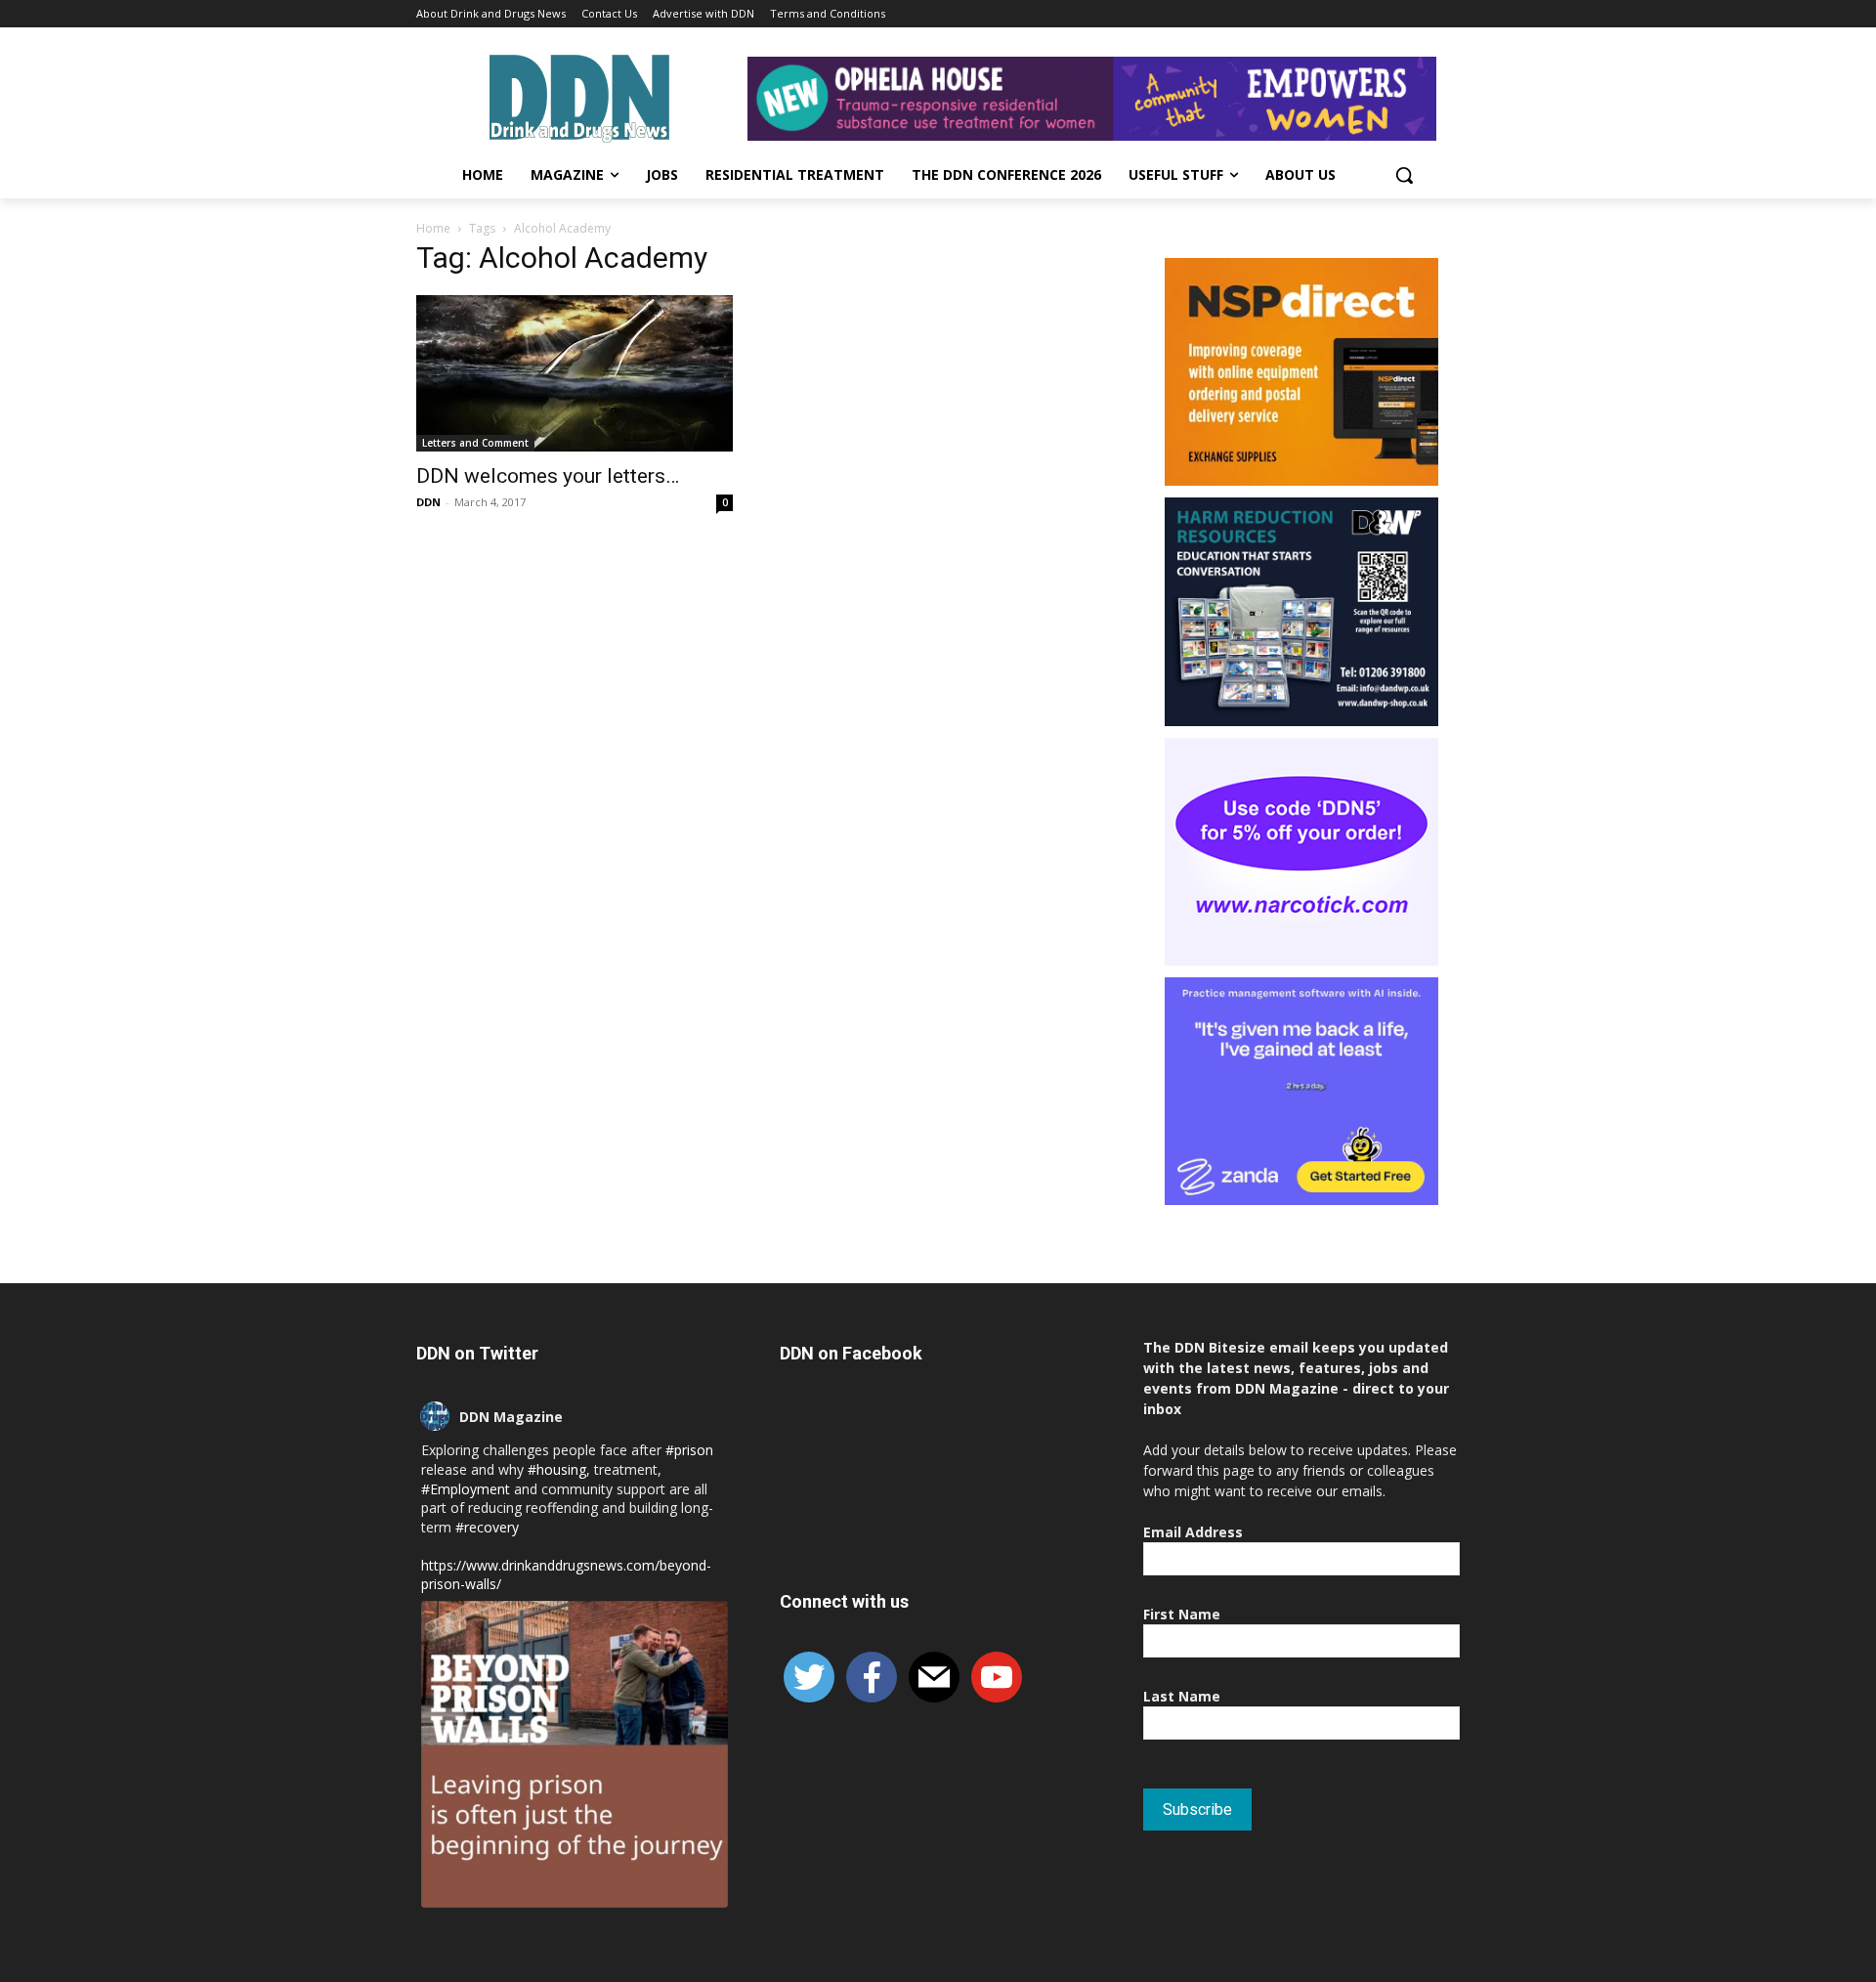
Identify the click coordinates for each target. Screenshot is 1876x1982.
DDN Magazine (511, 1417)
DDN (428, 502)
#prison (689, 1450)
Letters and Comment (475, 443)
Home (433, 228)
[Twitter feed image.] (575, 1754)
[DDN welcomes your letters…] (575, 373)
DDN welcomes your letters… (548, 476)
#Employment (466, 1489)
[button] (1404, 175)
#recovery (487, 1527)
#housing (557, 1469)
